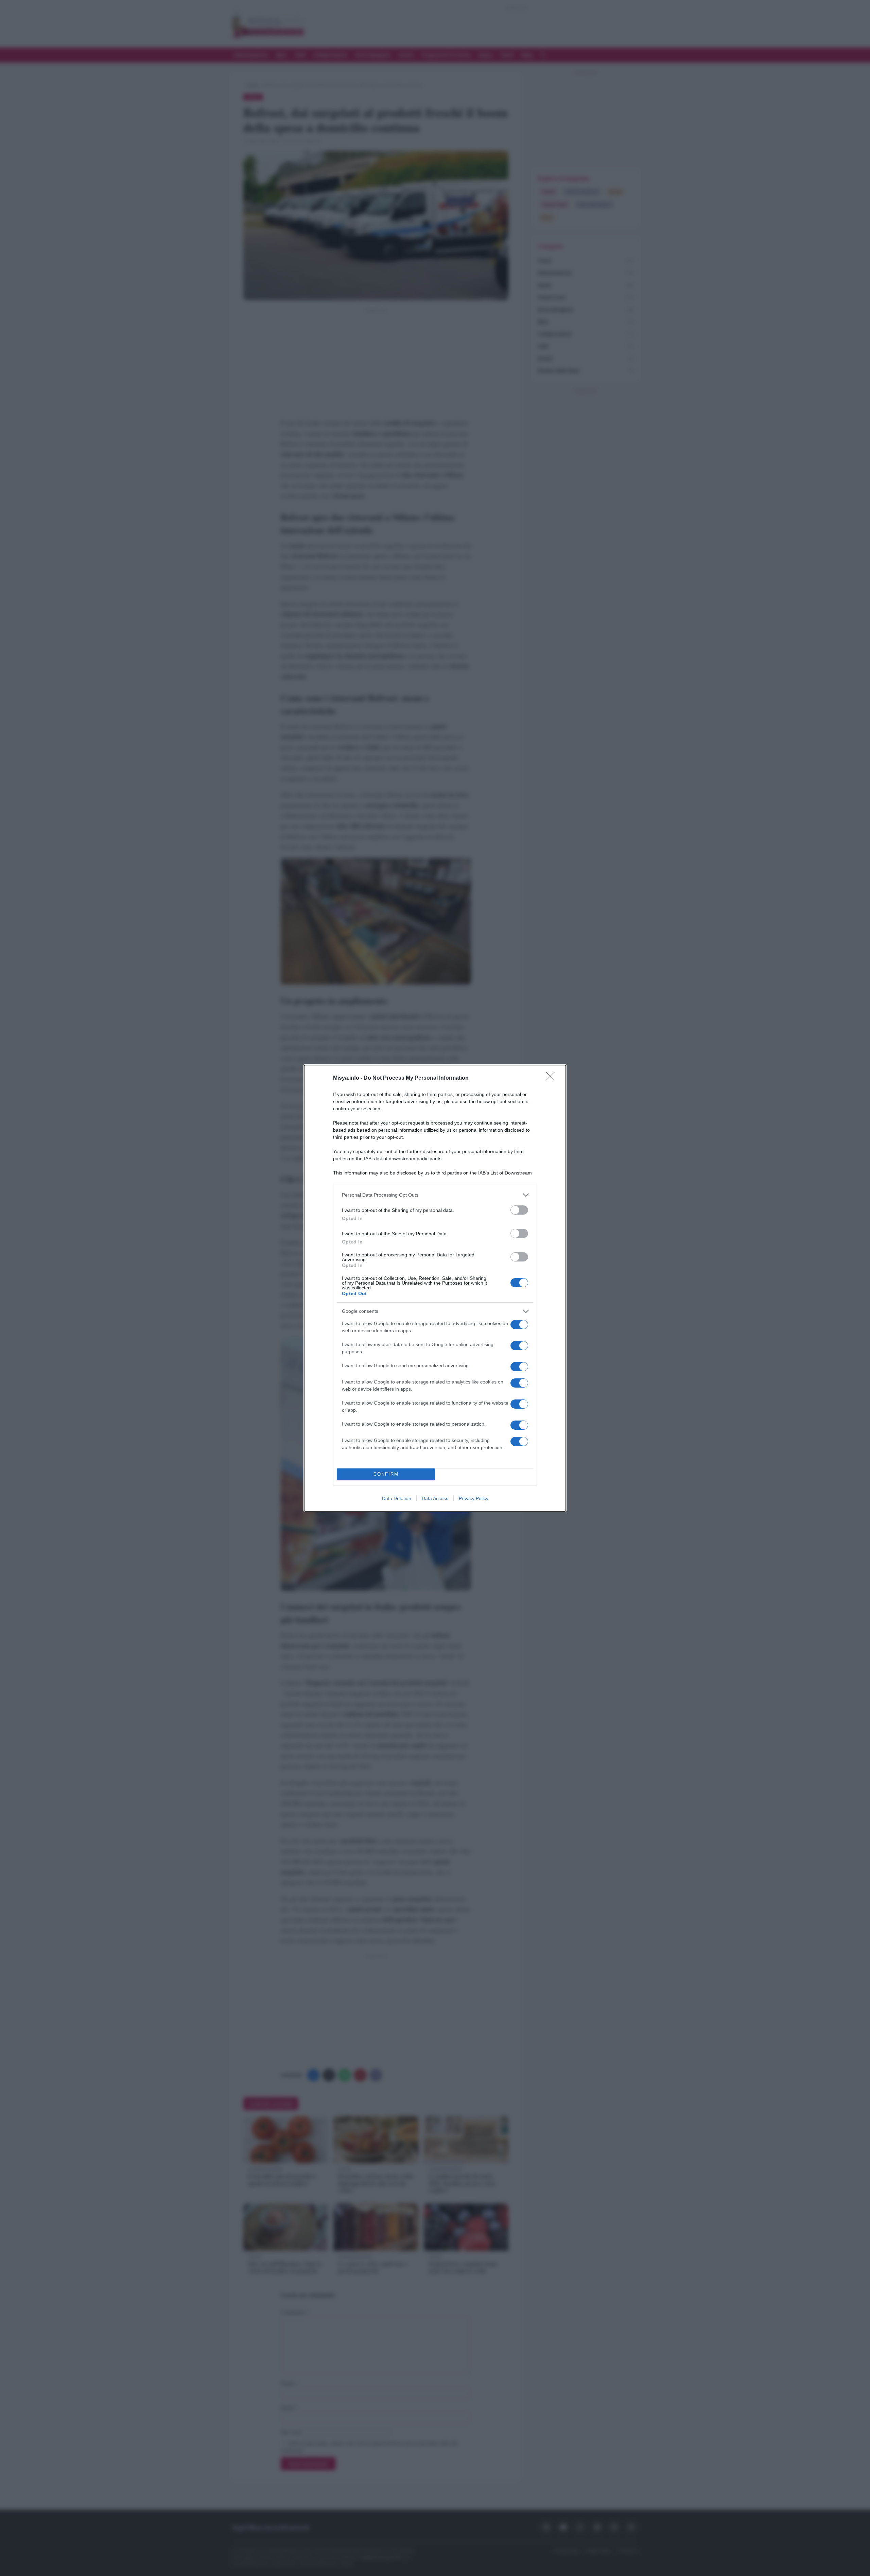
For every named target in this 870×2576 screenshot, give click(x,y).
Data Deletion (397, 1498)
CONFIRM (386, 1474)
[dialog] (435, 1288)
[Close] (553, 1078)
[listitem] (435, 1195)
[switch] (519, 1210)
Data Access (435, 1498)
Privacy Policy (474, 1498)
